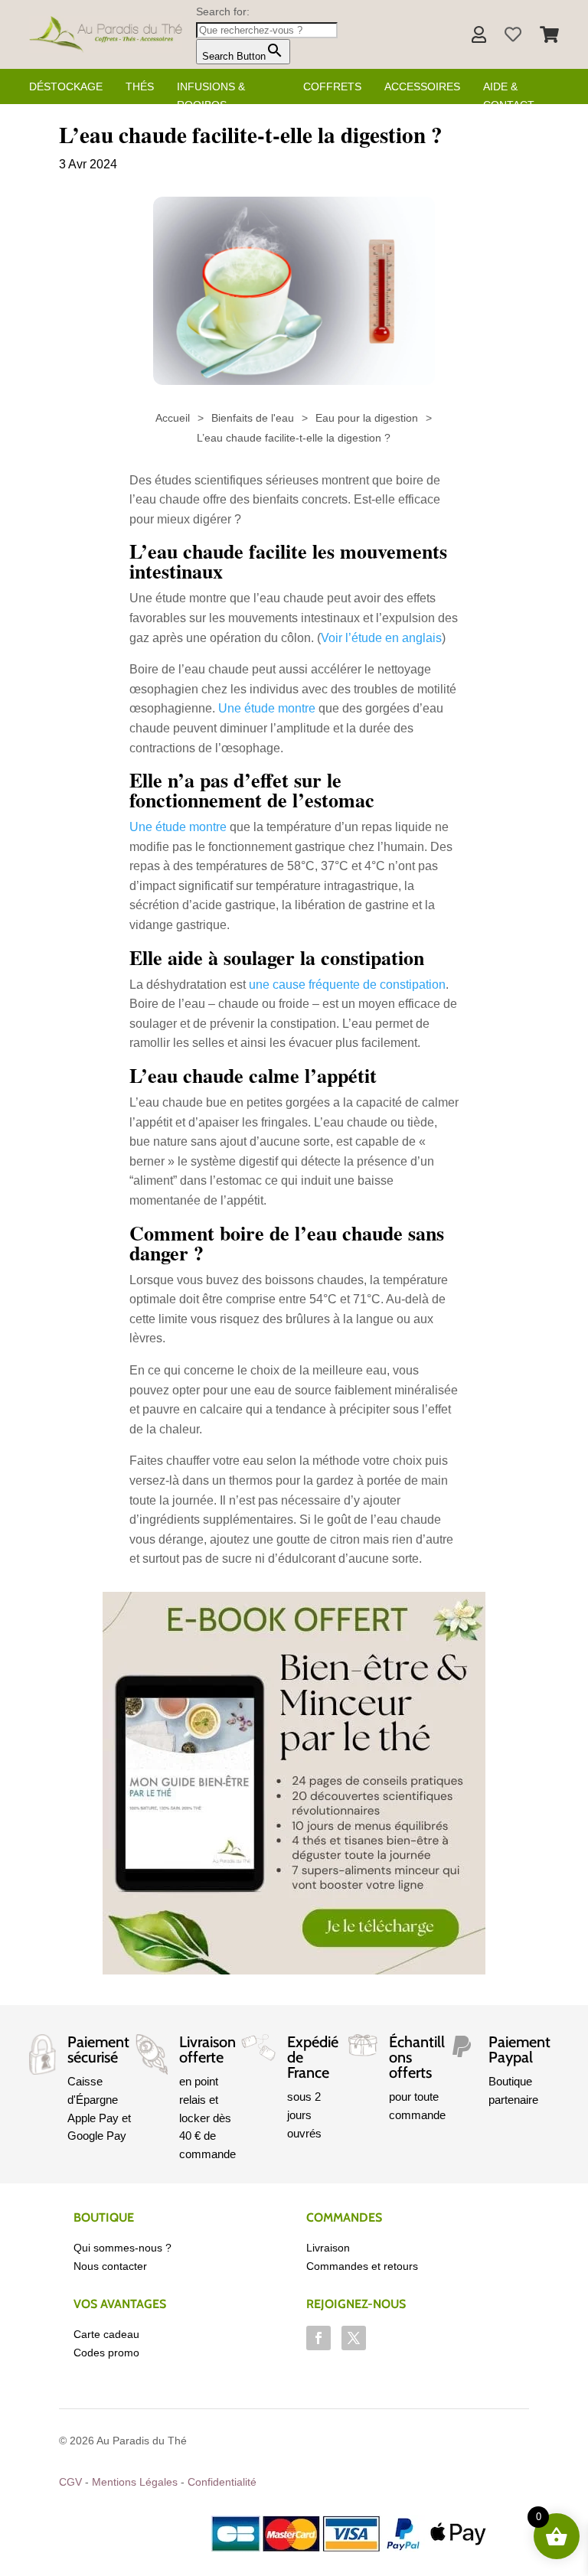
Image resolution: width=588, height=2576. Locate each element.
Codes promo (106, 2353)
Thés (140, 86)
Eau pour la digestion (367, 418)
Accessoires (422, 86)
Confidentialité (222, 2482)
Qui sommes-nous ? (122, 2248)
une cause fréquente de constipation (347, 985)
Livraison (328, 2248)
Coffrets (332, 86)
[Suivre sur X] (354, 2338)
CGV (70, 2482)
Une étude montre (267, 708)
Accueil (173, 418)
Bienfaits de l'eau (253, 418)
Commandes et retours (362, 2266)
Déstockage (66, 86)
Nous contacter (110, 2266)
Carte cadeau (106, 2334)
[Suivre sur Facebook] (318, 2338)
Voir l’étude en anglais (381, 638)
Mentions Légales (135, 2482)
